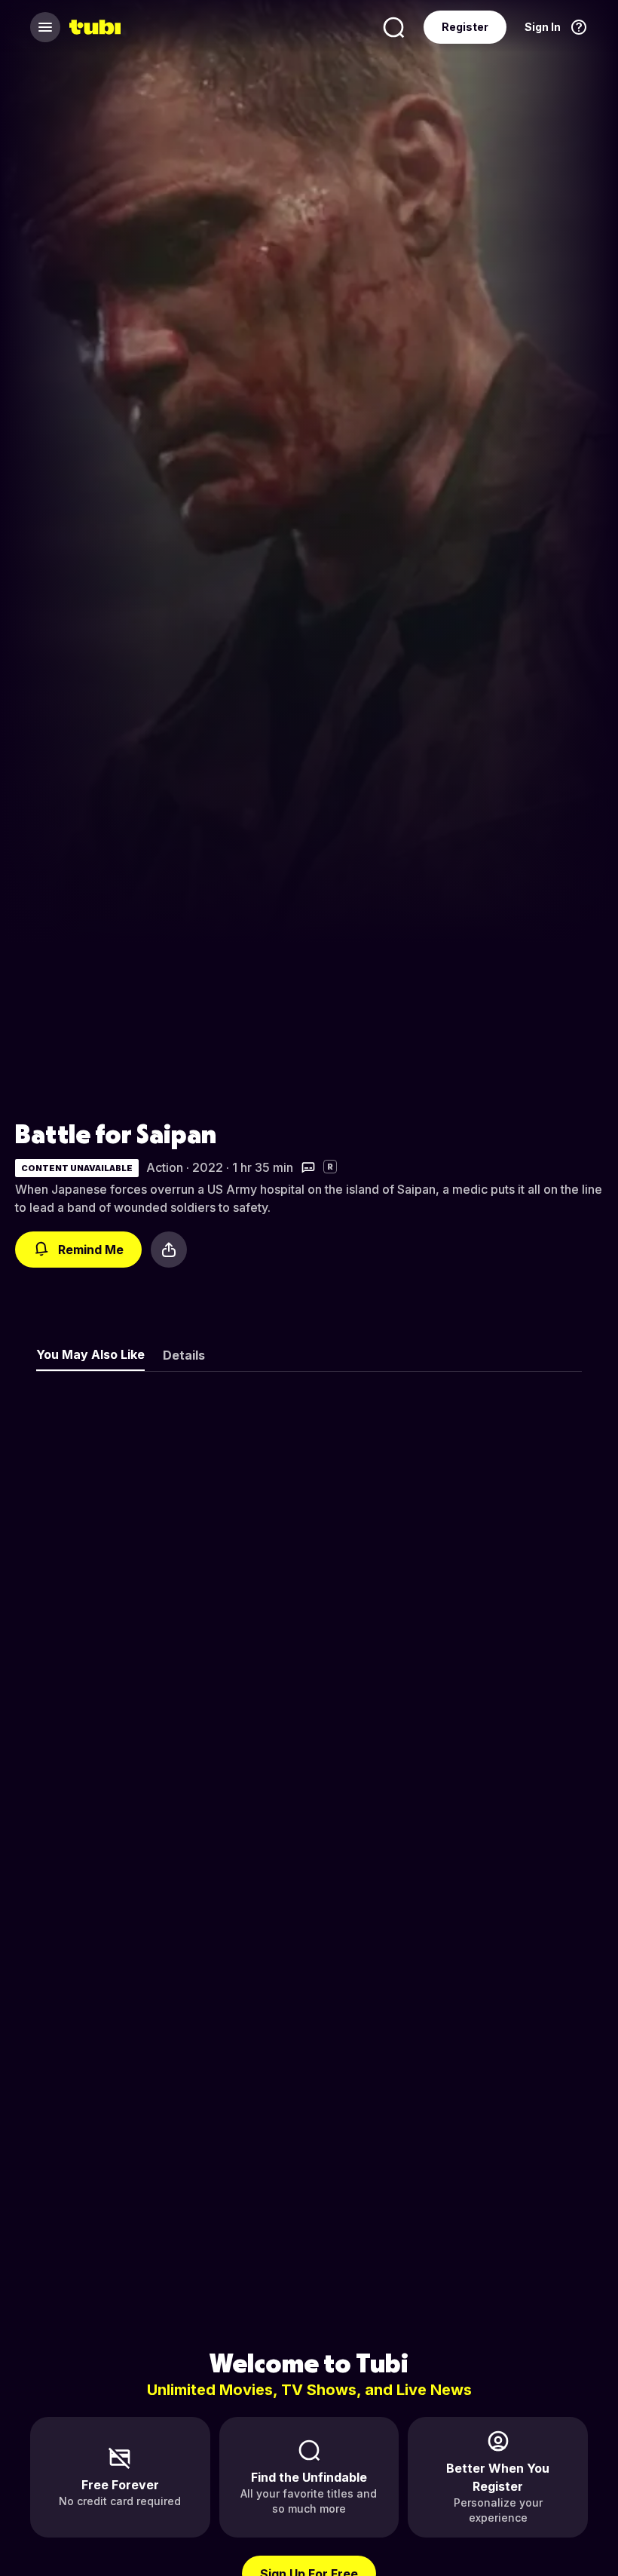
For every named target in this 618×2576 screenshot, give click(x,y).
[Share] (169, 1250)
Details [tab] (184, 1355)
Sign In (543, 27)
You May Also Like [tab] (90, 1354)
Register (465, 27)
